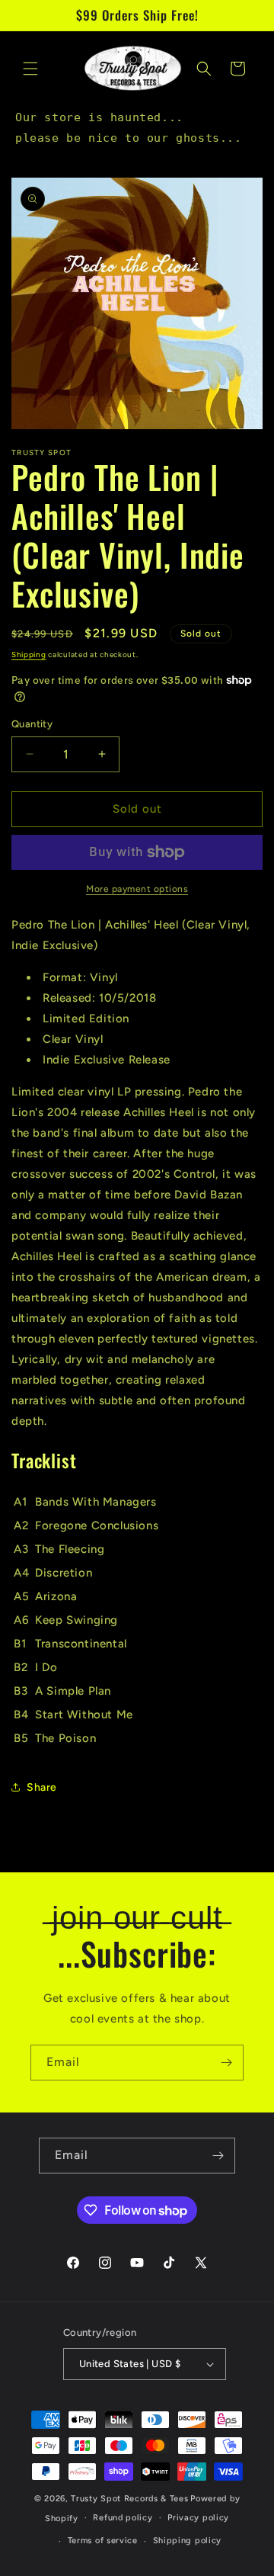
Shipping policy (188, 2541)
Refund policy (123, 2518)
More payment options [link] (137, 889)
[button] (30, 69)
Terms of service (103, 2541)
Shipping (29, 654)
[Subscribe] (226, 2063)
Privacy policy (198, 2518)
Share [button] (42, 1787)
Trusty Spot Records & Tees (129, 2499)
